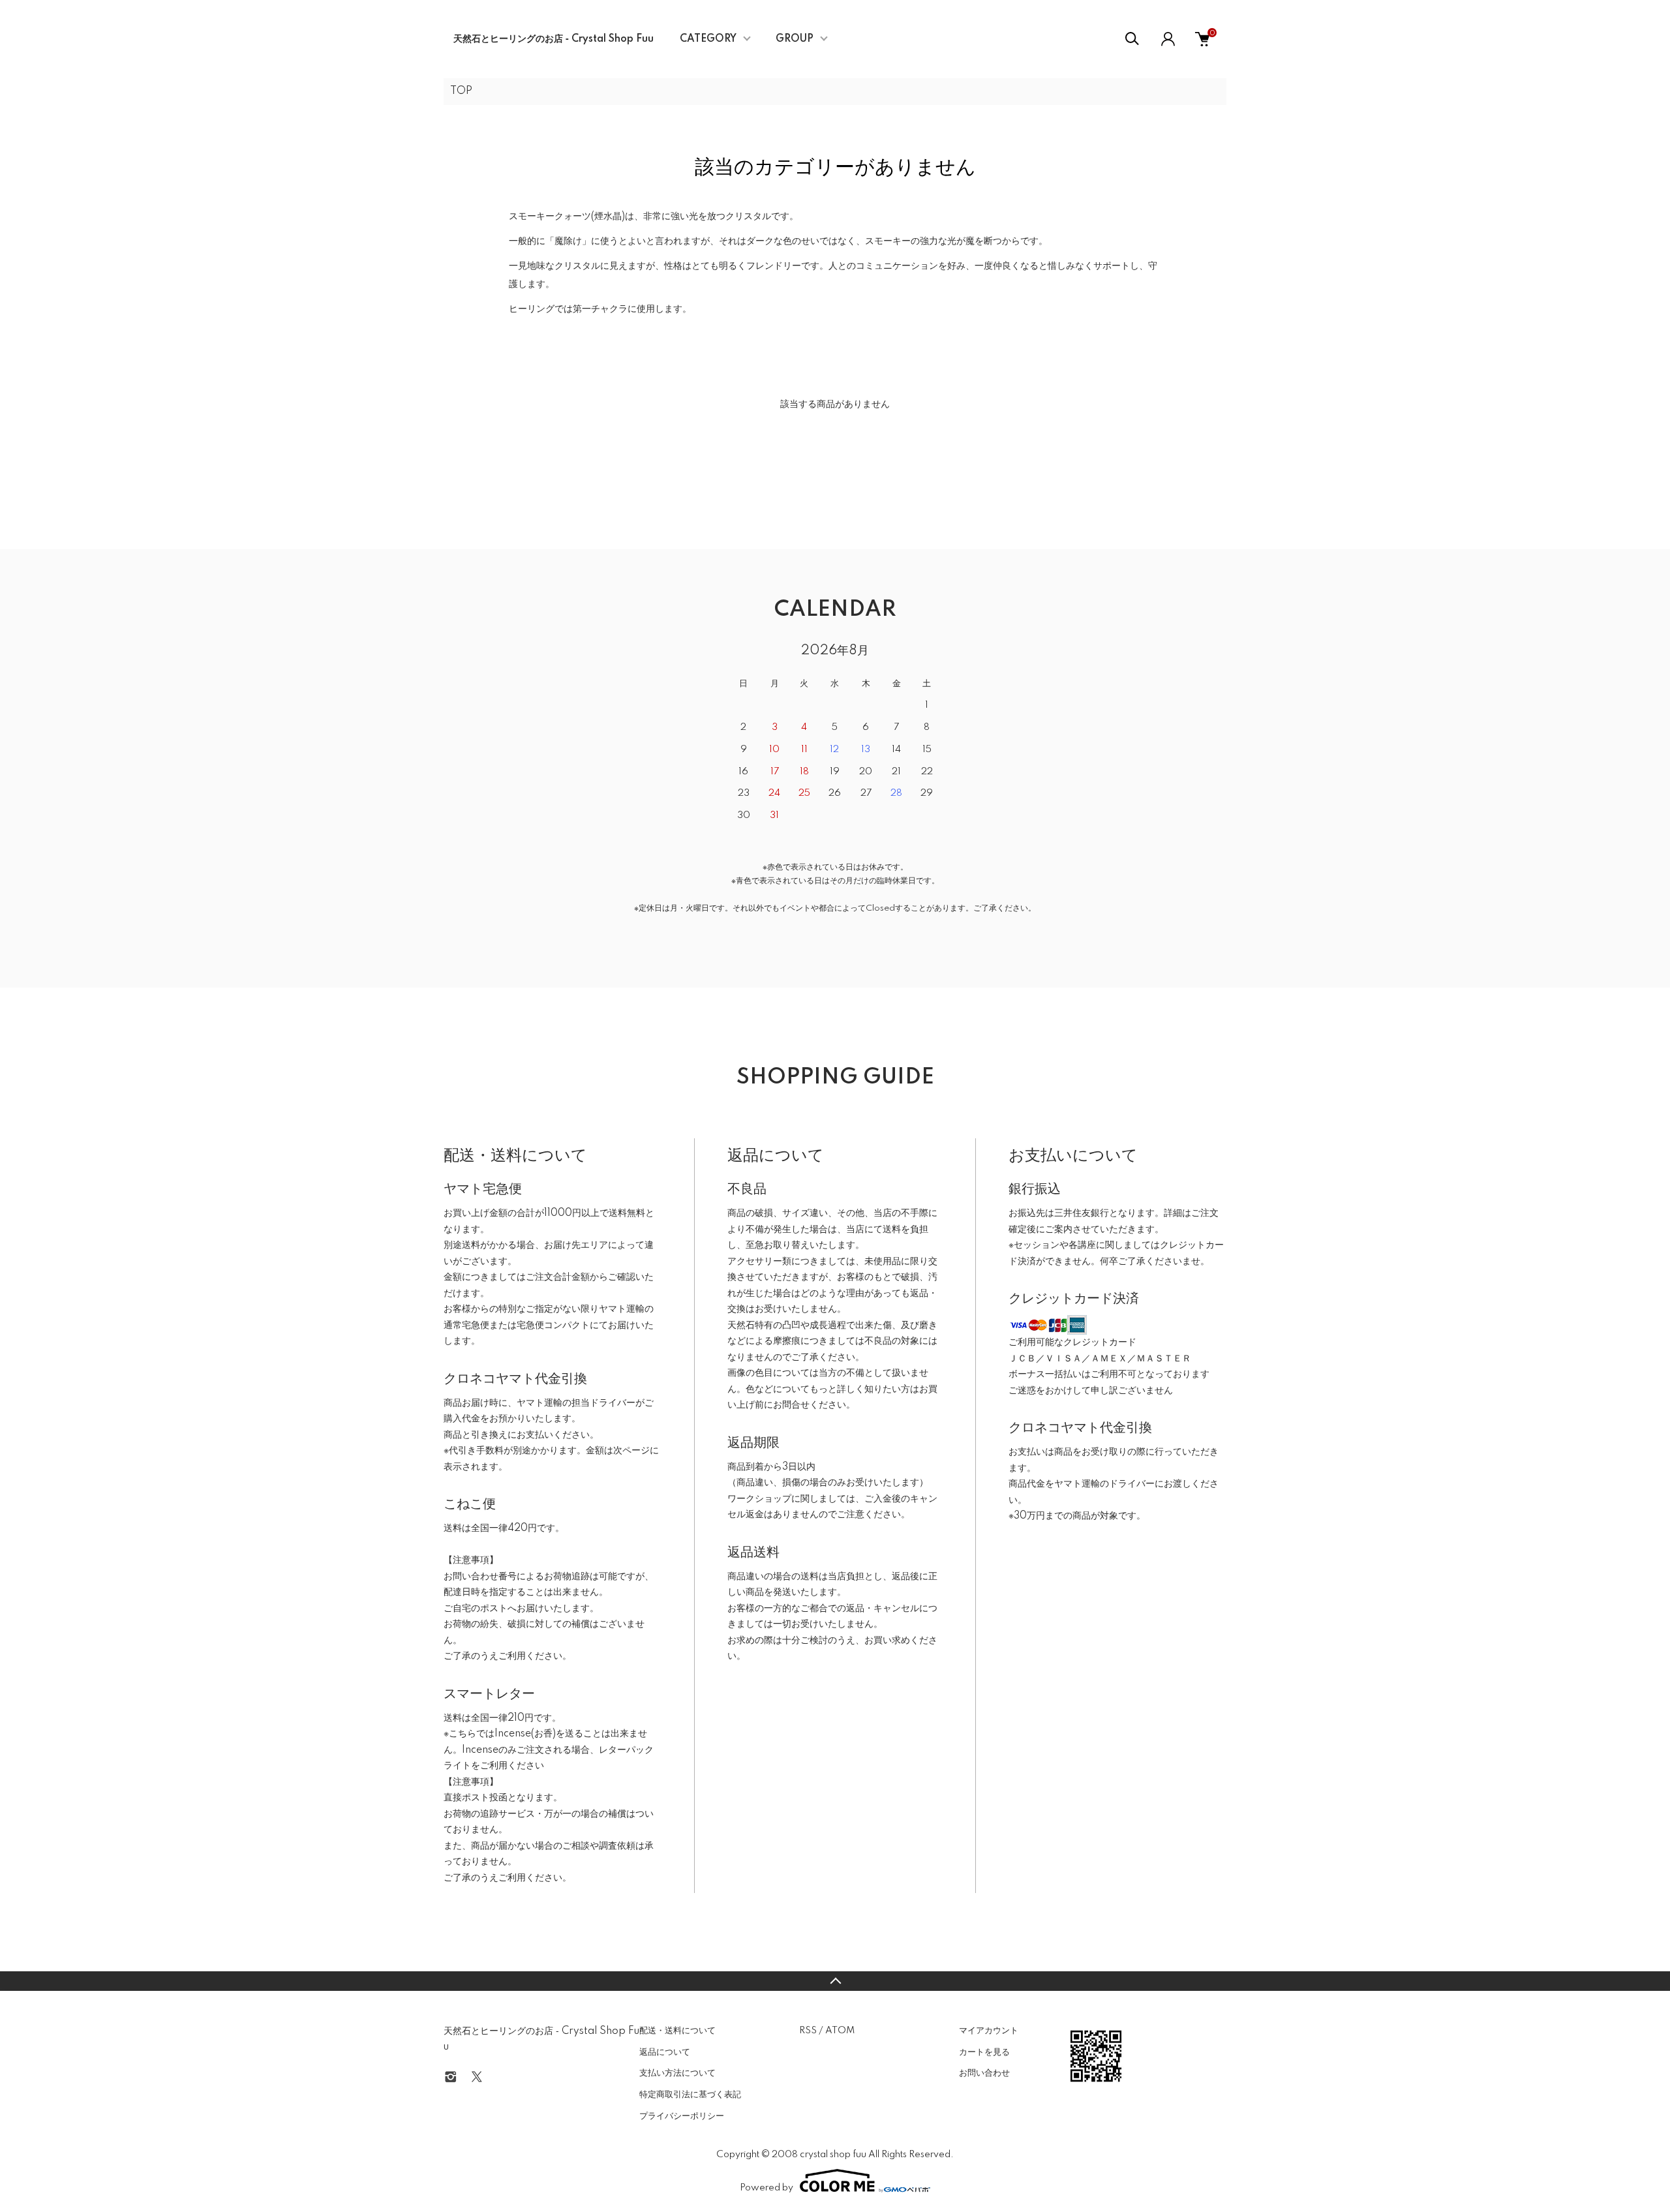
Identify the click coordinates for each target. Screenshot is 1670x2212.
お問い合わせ (984, 2073)
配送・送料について (677, 2031)
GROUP (795, 39)
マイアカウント (989, 2031)
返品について (665, 2052)
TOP (461, 91)
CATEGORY (708, 39)
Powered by (767, 2188)
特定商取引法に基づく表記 (690, 2095)
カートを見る (984, 2052)
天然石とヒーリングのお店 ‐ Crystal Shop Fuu (554, 39)
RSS (808, 2031)
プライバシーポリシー (682, 2116)
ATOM (840, 2031)
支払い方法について (677, 2073)
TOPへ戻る (835, 1981)
